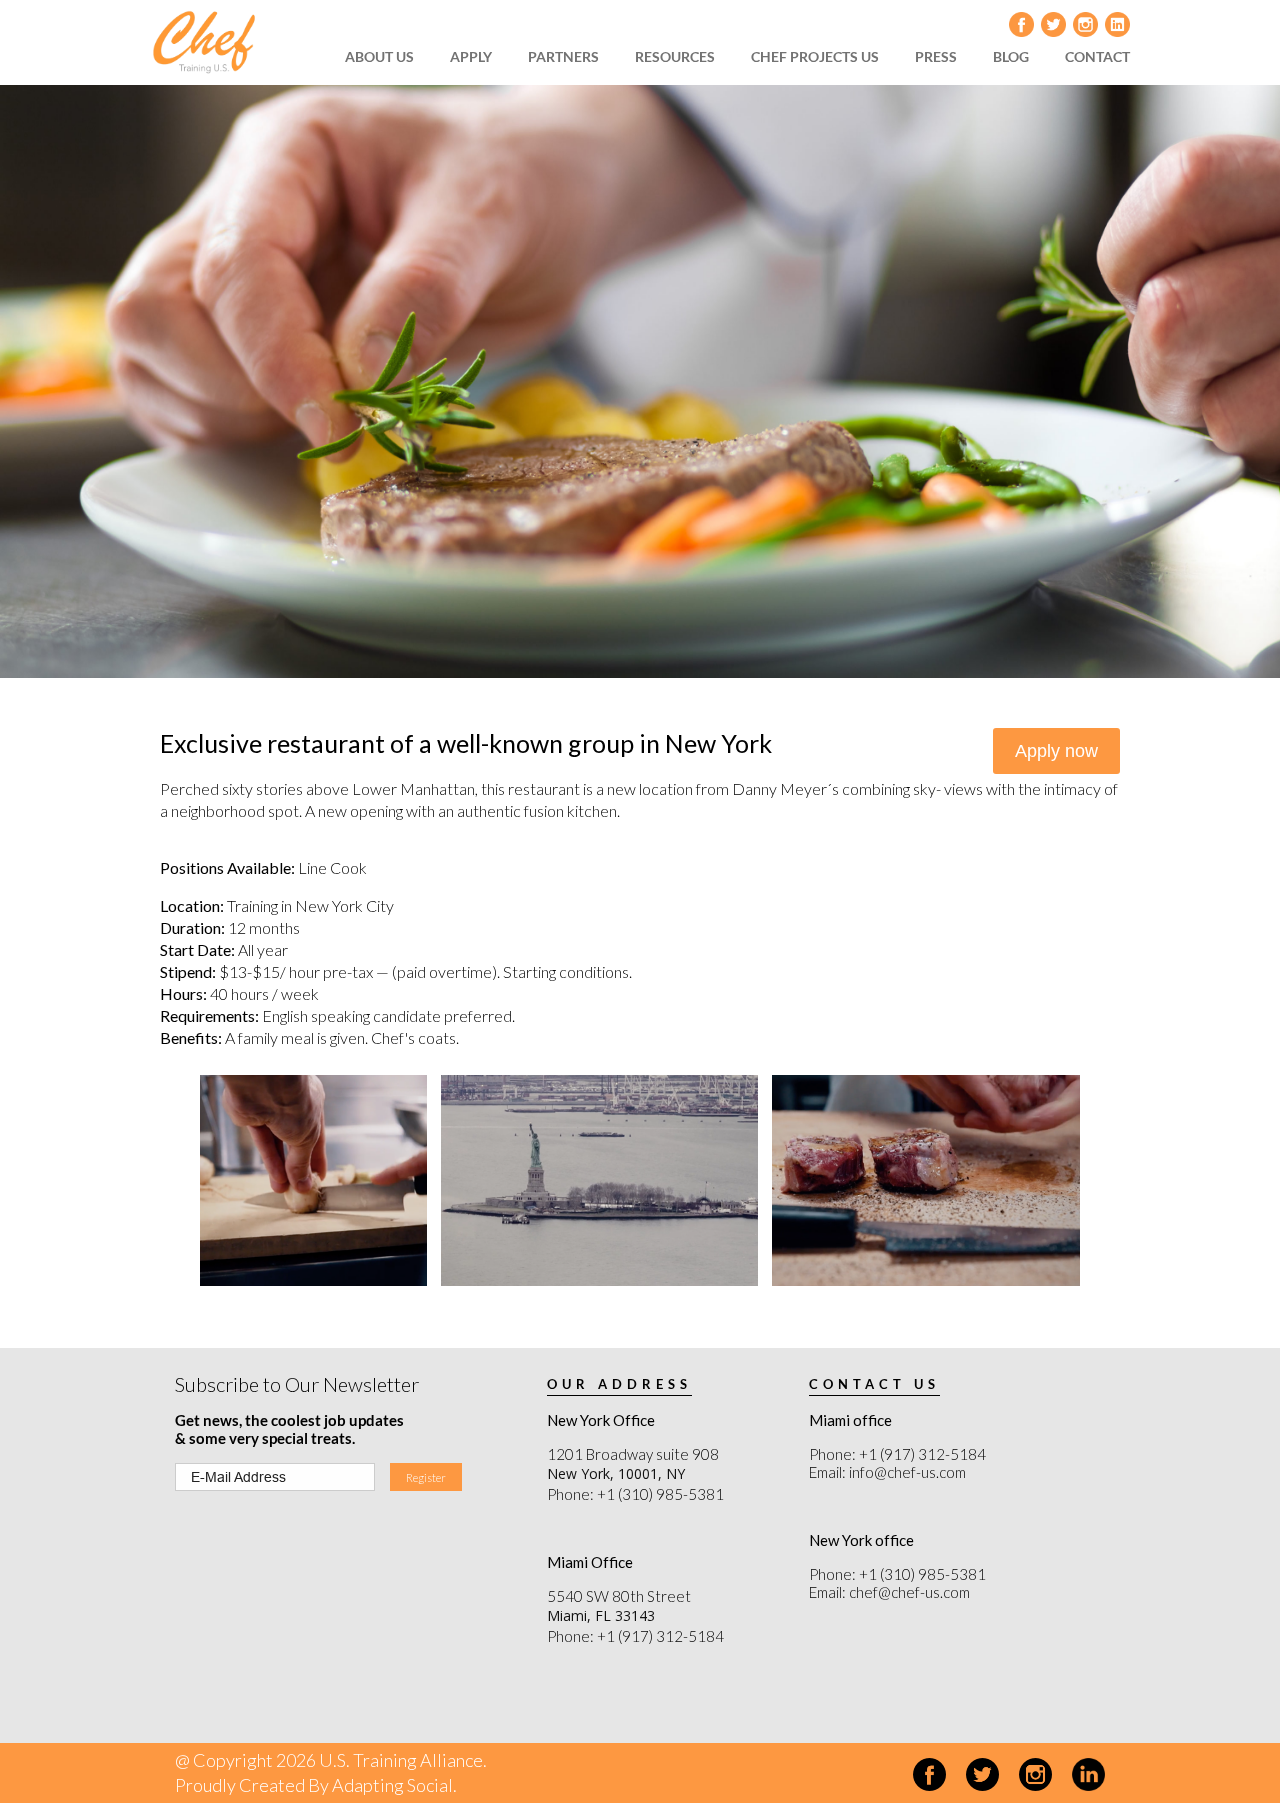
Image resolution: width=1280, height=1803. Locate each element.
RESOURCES (675, 56)
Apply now (1056, 751)
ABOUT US (379, 56)
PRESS (936, 56)
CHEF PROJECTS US (815, 56)
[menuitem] (386, 57)
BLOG (1011, 56)
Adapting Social (392, 1785)
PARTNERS (563, 56)
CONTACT (1097, 56)
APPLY (471, 56)
